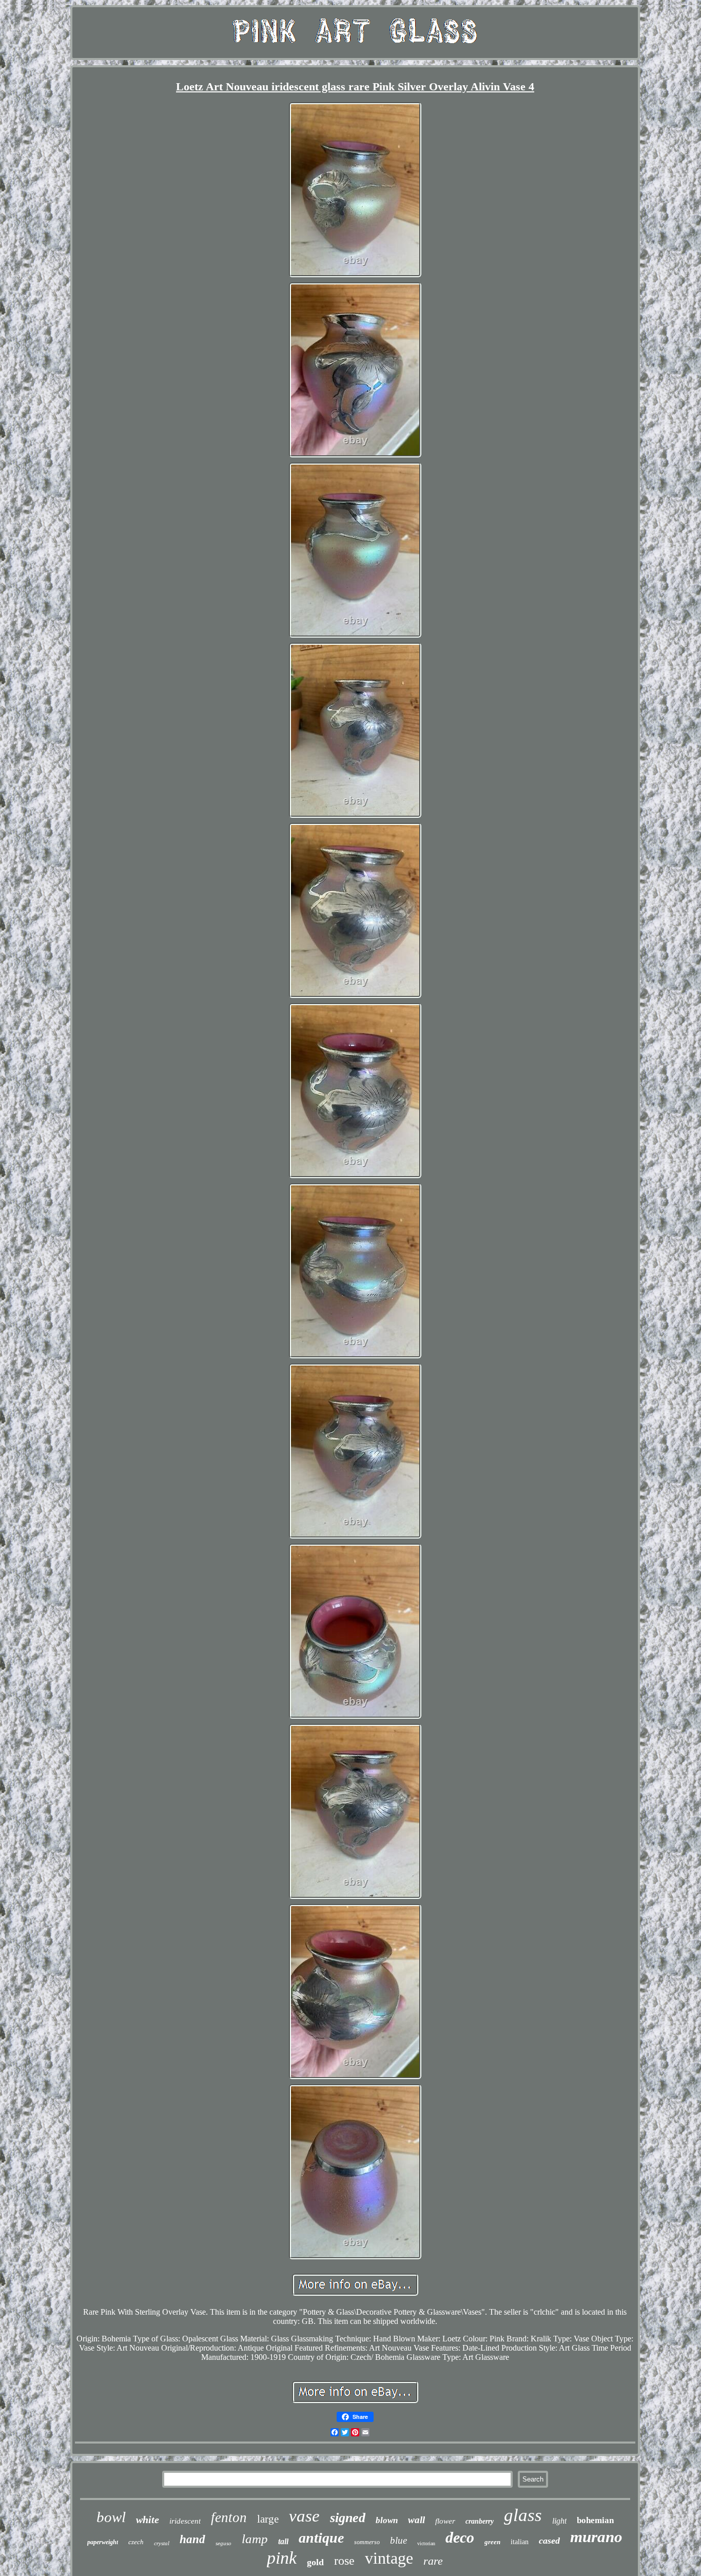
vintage (389, 2558)
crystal (162, 2543)
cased (549, 2541)
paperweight (103, 2542)
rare (433, 2561)
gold (315, 2562)
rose (344, 2561)
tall (283, 2541)
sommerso (367, 2542)
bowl (111, 2517)
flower (445, 2521)
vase (304, 2516)
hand (192, 2539)
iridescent (185, 2521)
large (268, 2519)
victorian (426, 2543)
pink (282, 2558)
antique (321, 2538)
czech (136, 2542)
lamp (255, 2539)
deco (460, 2537)
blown (387, 2520)
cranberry (480, 2521)
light (559, 2521)
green (492, 2542)
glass (523, 2515)
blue (398, 2540)
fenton (229, 2517)
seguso (223, 2543)
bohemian (595, 2520)
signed (348, 2518)
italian (520, 2542)
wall (416, 2520)
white (148, 2520)
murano (596, 2537)
